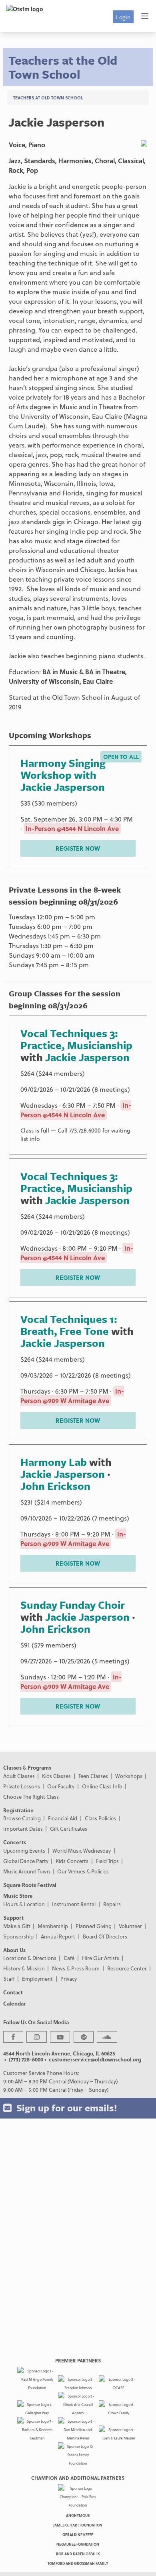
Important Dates (23, 1829)
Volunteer (130, 1926)
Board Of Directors (105, 1936)
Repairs (112, 1904)
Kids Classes (56, 1776)
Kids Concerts (72, 1861)
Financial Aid (63, 1818)
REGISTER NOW (78, 848)
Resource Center (127, 1968)
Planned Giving (94, 1926)
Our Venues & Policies (83, 1871)
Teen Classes (93, 1776)
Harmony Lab (54, 1462)
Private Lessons (22, 1786)
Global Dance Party (26, 1861)
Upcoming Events (24, 1850)
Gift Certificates (69, 1829)
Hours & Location (24, 1904)
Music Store (18, 1896)
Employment (37, 1979)
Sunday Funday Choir (73, 1605)
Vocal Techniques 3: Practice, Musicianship (76, 1039)
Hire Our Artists (101, 1958)
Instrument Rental (74, 1904)
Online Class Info (102, 1786)
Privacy (69, 1979)
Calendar (14, 2003)
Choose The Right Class (31, 1797)
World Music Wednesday (82, 1850)
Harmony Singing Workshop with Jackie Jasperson (63, 775)
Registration (18, 1810)
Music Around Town (27, 1871)
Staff (9, 1979)
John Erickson (55, 1486)
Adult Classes (19, 1776)
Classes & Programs (27, 1767)
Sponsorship (18, 1936)
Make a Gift (17, 1926)
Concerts (15, 1842)
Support (13, 1918)
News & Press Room (76, 1968)
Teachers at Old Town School (48, 98)
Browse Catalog (22, 1818)
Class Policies (100, 1818)
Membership (53, 1926)
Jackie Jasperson (87, 1057)
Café (69, 1958)
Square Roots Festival (30, 1885)
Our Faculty (61, 1786)
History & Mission (24, 1968)
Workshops (129, 1776)
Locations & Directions (30, 1958)
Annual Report (58, 1936)
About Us (14, 1950)
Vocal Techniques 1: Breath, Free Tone (69, 1325)
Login (123, 17)
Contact (13, 1992)
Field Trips (107, 1861)
